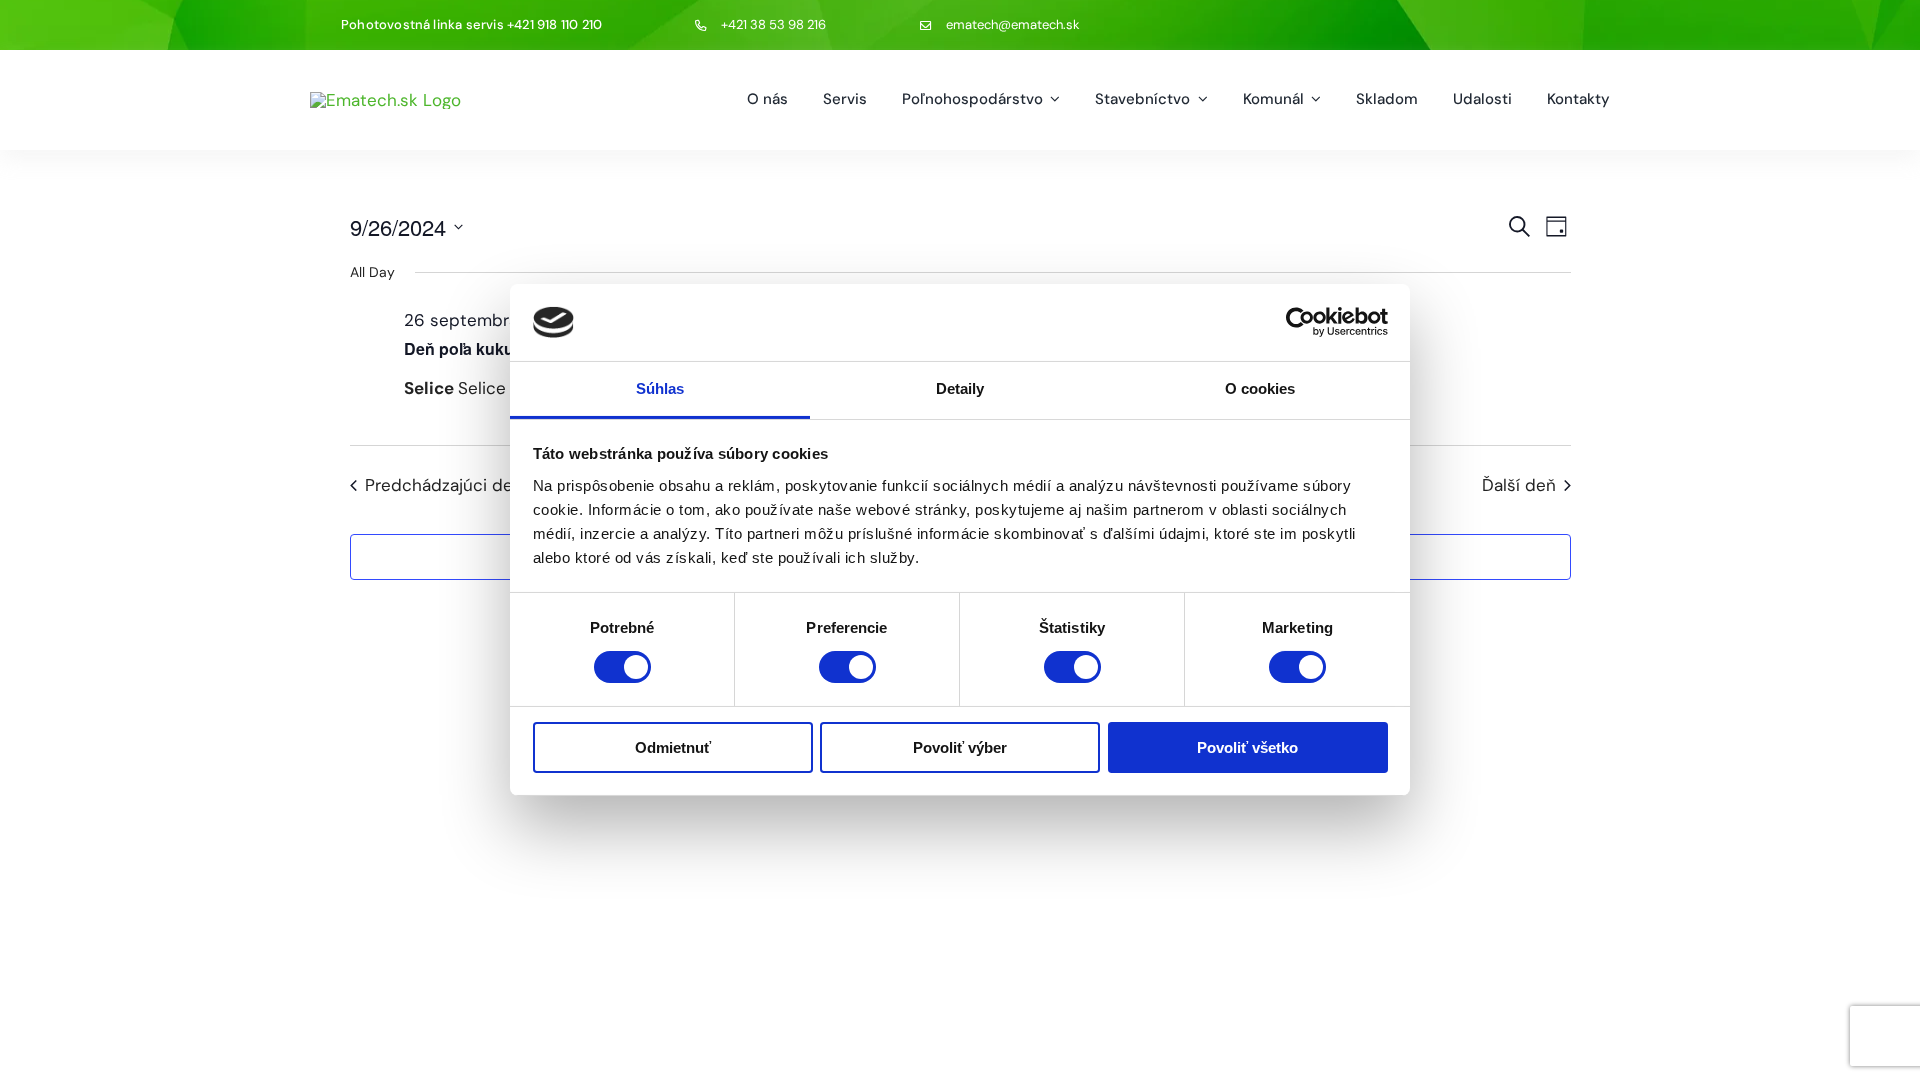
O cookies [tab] (1260, 388)
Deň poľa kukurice (473, 348)
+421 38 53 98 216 (773, 24)
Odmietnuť (673, 747)
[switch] (847, 667)
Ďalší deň (1519, 485)
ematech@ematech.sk (1013, 24)
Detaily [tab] (960, 388)
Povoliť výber (960, 747)
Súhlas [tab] (660, 388)
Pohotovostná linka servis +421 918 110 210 (471, 24)
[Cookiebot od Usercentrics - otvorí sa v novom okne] (1300, 322)
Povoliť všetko (1247, 747)
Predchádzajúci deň (444, 485)
